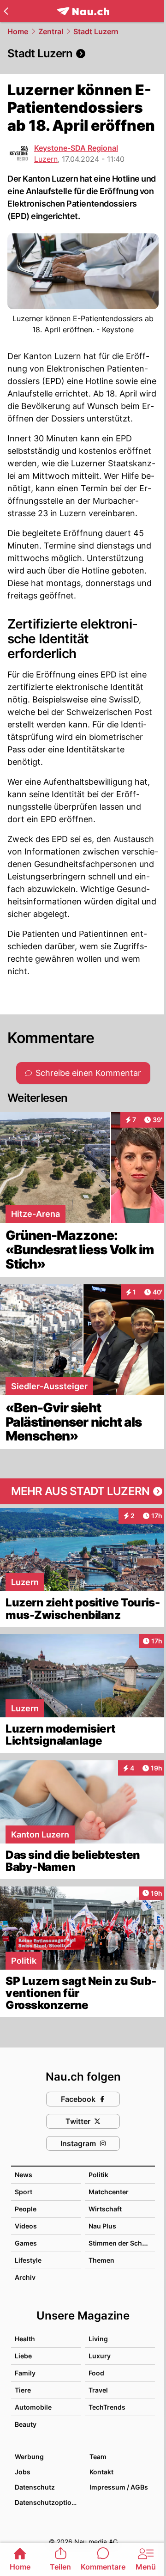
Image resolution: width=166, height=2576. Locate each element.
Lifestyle (28, 2260)
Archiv (25, 2277)
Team (98, 2457)
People (26, 2209)
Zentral (51, 31)
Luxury (100, 2356)
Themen (101, 2260)
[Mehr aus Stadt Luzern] (83, 1491)
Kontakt (101, 2472)
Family (25, 2373)
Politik (98, 2175)
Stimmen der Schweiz (123, 2243)
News (24, 2175)
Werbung (29, 2457)
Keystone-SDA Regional (76, 148)
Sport (24, 2192)
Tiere (23, 2390)
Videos (26, 2226)
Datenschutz (35, 2487)
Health (25, 2339)
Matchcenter (109, 2192)
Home (18, 31)
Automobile (33, 2407)
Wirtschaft (105, 2209)
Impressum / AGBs (119, 2487)
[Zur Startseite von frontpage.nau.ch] (83, 11)
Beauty (26, 2424)
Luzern (46, 159)
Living (98, 2339)
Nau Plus (102, 2226)
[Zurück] (6, 11)
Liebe (23, 2356)
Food (96, 2373)
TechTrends (107, 2407)
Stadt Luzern (96, 31)
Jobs (23, 2472)
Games (26, 2243)
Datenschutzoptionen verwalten (47, 2502)
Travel (98, 2390)
